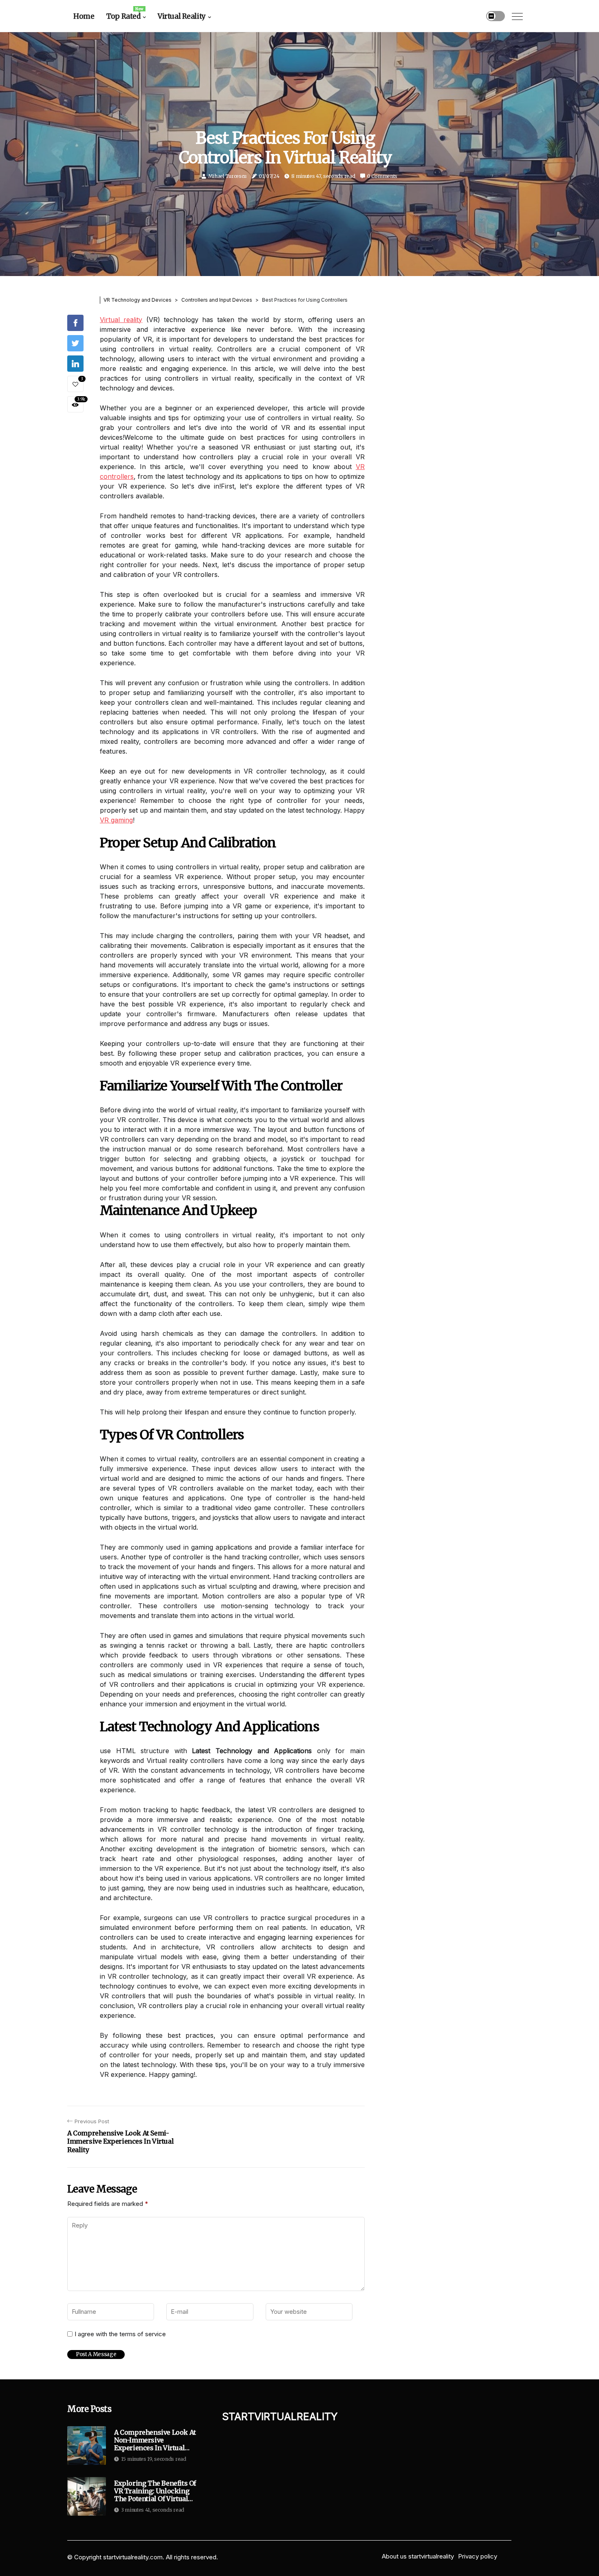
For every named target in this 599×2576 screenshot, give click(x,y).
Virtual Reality (182, 16)
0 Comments (382, 176)
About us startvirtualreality (418, 2556)
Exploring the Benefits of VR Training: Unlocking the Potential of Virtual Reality (155, 2491)
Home (84, 16)
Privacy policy (478, 2556)
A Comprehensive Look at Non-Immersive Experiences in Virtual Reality (155, 2440)
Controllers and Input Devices (217, 300)
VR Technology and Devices (138, 300)
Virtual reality (121, 320)
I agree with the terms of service (120, 2334)
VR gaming (116, 820)
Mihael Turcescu (228, 176)
